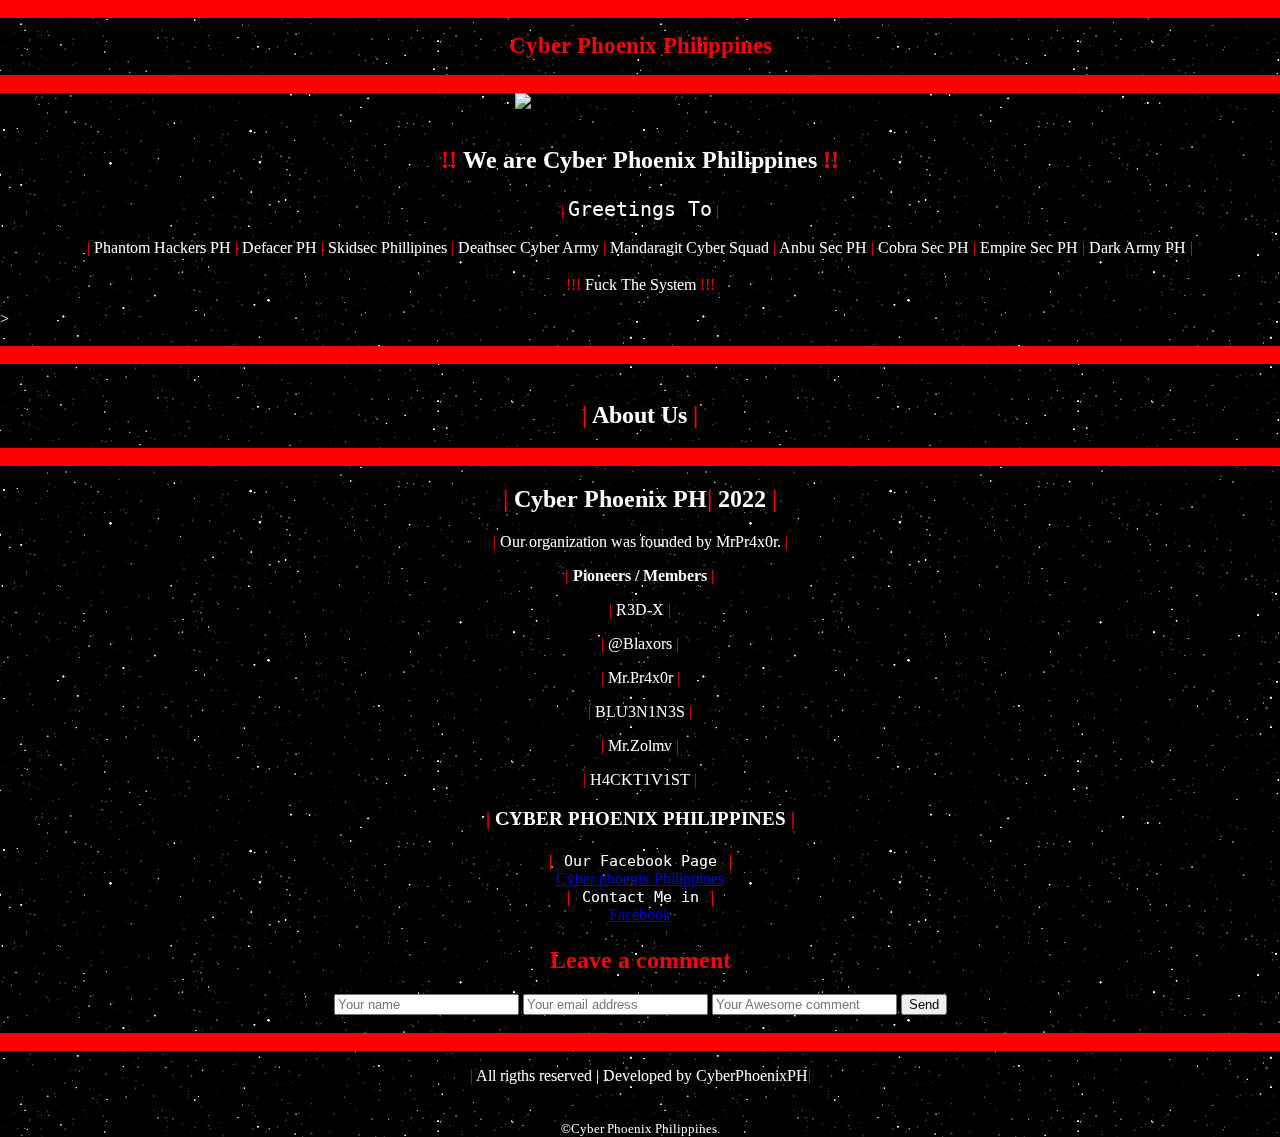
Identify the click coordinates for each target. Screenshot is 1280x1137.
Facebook (640, 914)
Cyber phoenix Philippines (640, 878)
